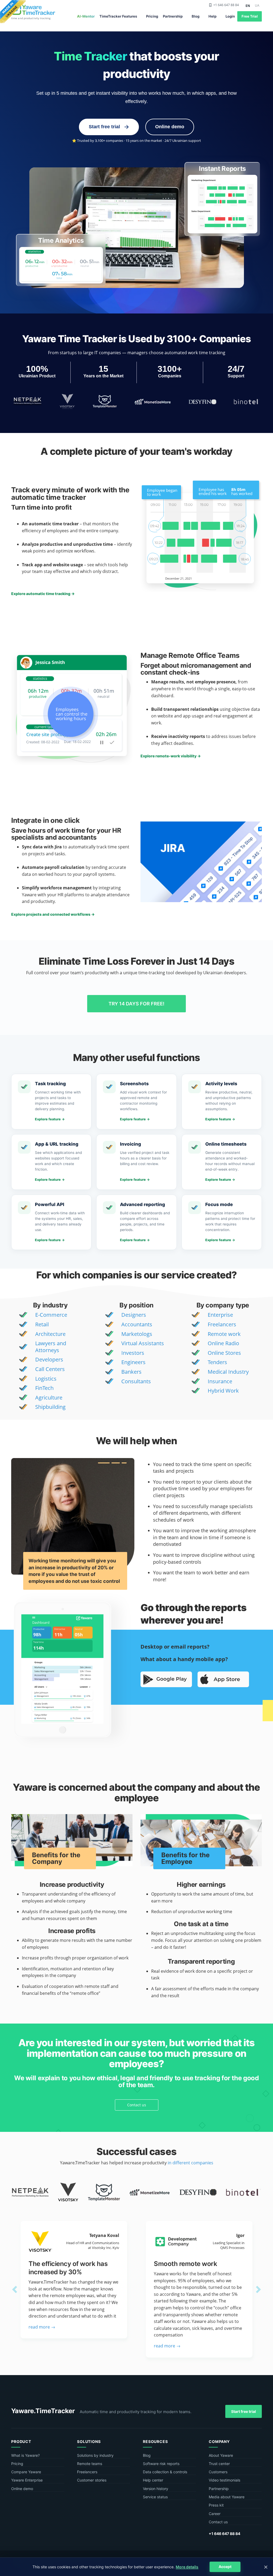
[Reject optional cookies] (266, 2567)
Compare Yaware (26, 2472)
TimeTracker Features (118, 16)
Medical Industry (228, 1372)
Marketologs (137, 1334)
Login (230, 16)
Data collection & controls (165, 2472)
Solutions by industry (95, 2455)
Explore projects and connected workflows (53, 914)
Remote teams (90, 2464)
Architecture (50, 1334)
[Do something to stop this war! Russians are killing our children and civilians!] (13, 12)
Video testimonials (224, 2480)
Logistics (46, 1379)
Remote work (224, 1334)
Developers (49, 1359)
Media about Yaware (227, 2497)
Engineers (133, 1362)
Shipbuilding (50, 1407)
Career (215, 2514)
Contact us (137, 2105)
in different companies (190, 2163)
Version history (156, 2489)
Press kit (216, 2505)
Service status (155, 2497)
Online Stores (224, 1353)
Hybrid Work (223, 1391)
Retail (42, 1324)
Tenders (217, 1362)
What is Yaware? (25, 2455)
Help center (153, 2480)
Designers (134, 1315)
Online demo (170, 127)
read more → (42, 2327)
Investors (133, 1353)
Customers (218, 2472)
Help (212, 16)
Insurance (220, 1381)
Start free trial (244, 2411)
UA (257, 5)
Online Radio (223, 1343)
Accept (225, 2567)
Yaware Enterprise (27, 2480)
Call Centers (50, 1369)
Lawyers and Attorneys (51, 1347)
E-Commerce (51, 1315)
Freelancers (222, 1324)
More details (187, 2567)
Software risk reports (161, 2464)
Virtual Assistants (143, 1343)
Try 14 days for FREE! (136, 1004)
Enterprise (220, 1315)
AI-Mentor (86, 16)
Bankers (131, 1372)
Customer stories (92, 2480)
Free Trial (250, 16)
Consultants (136, 1381)
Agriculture (49, 1398)
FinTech (44, 1388)
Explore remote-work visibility (171, 756)
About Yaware (221, 2455)
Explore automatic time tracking (43, 594)
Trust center (219, 2464)
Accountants (137, 1324)
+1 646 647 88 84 (226, 5)
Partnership (173, 16)
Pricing (152, 16)
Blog (196, 16)
